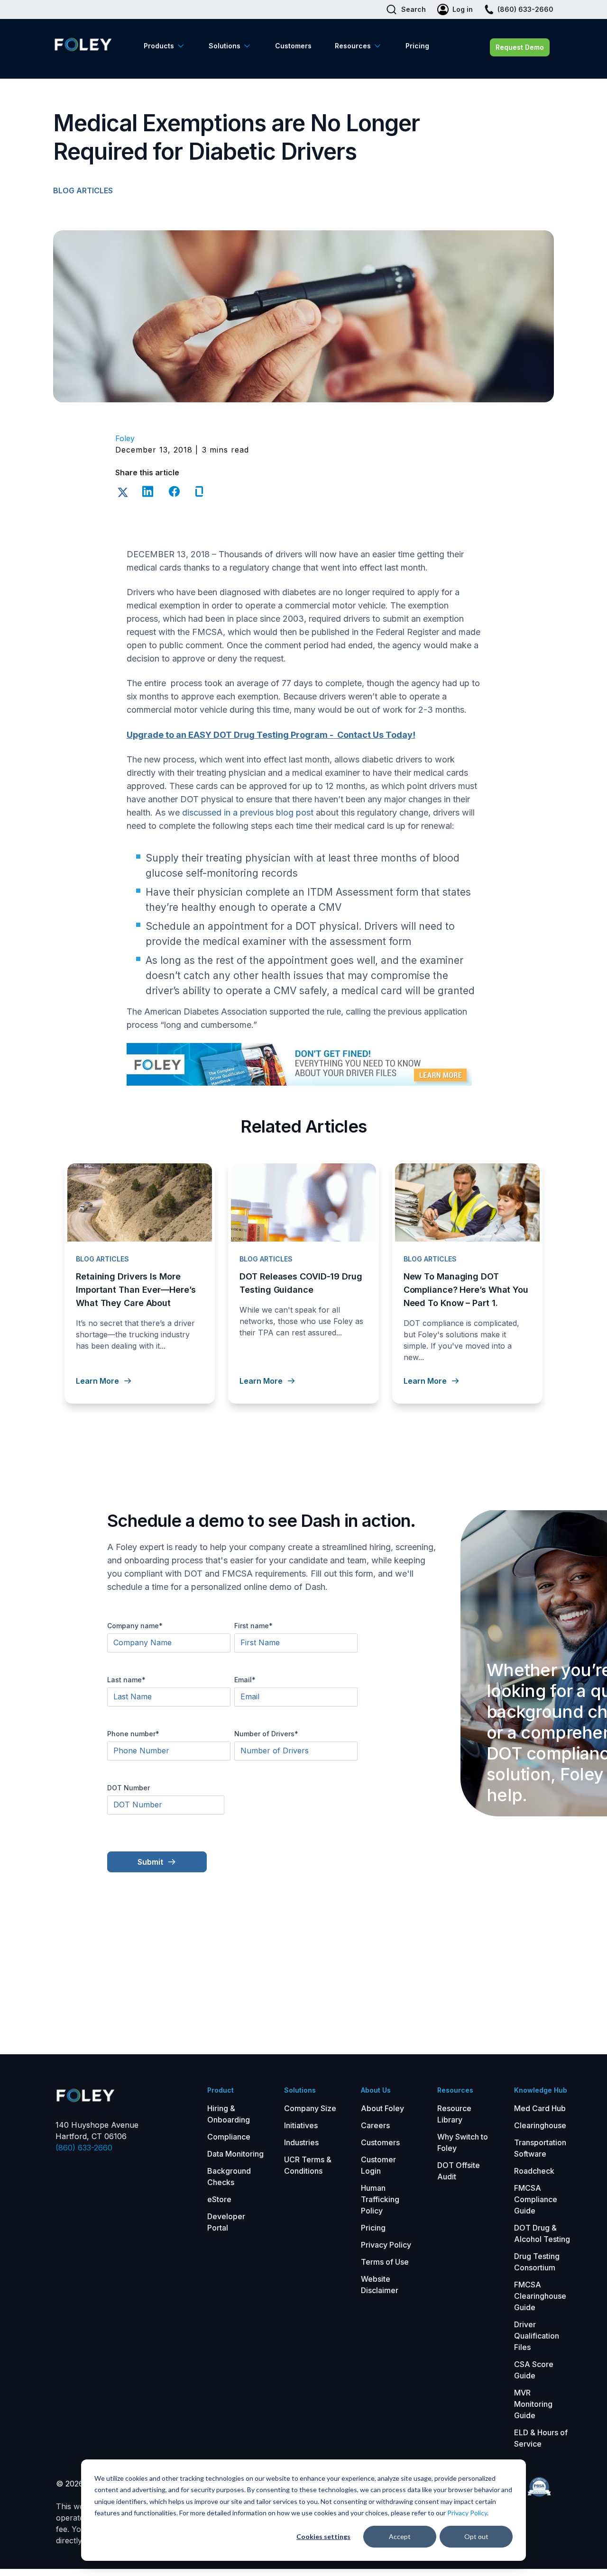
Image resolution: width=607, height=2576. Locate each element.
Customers (293, 46)
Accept (400, 2536)
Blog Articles (83, 190)
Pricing (417, 46)
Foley (125, 438)
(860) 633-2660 (84, 2148)
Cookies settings (323, 2536)
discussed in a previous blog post (248, 812)
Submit (150, 1862)
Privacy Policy (467, 2513)
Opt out (476, 2536)
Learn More (97, 1381)
